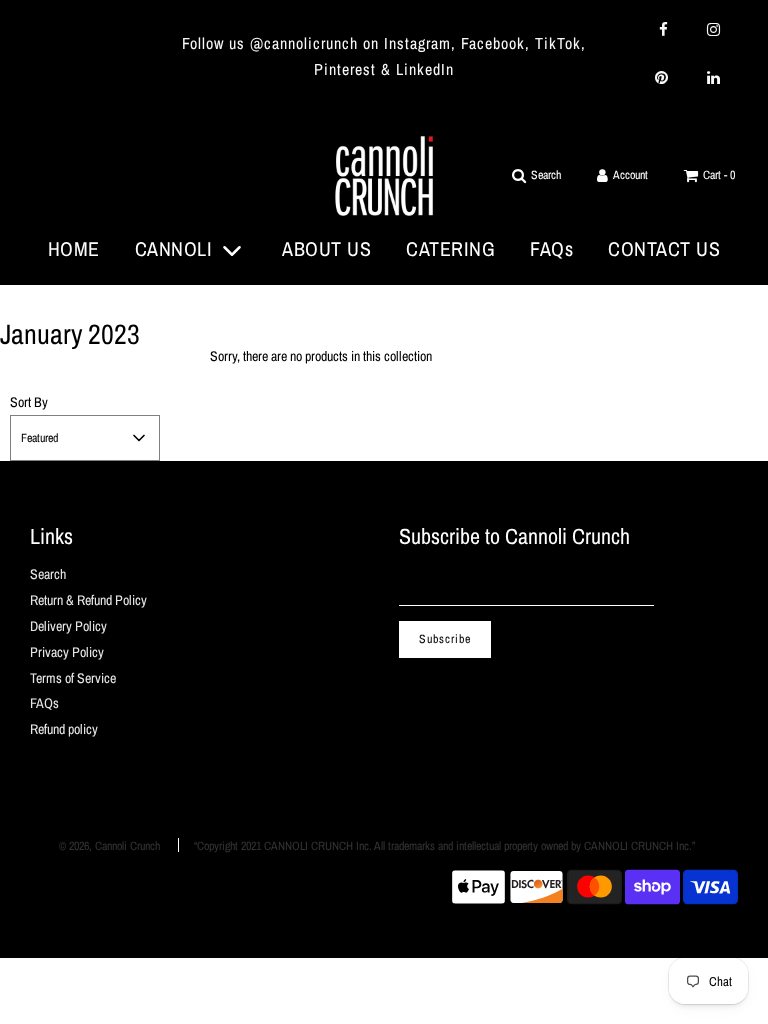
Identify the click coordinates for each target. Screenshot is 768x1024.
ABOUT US (326, 248)
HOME (74, 248)
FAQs (551, 248)
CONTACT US (664, 248)
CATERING (450, 248)
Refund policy (64, 729)
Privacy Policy (67, 652)
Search (48, 574)
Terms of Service (73, 678)
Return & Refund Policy (88, 600)
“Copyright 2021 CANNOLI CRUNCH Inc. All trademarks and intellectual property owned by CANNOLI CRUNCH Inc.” (444, 846)
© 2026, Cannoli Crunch (109, 846)
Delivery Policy (68, 626)
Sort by (29, 402)
